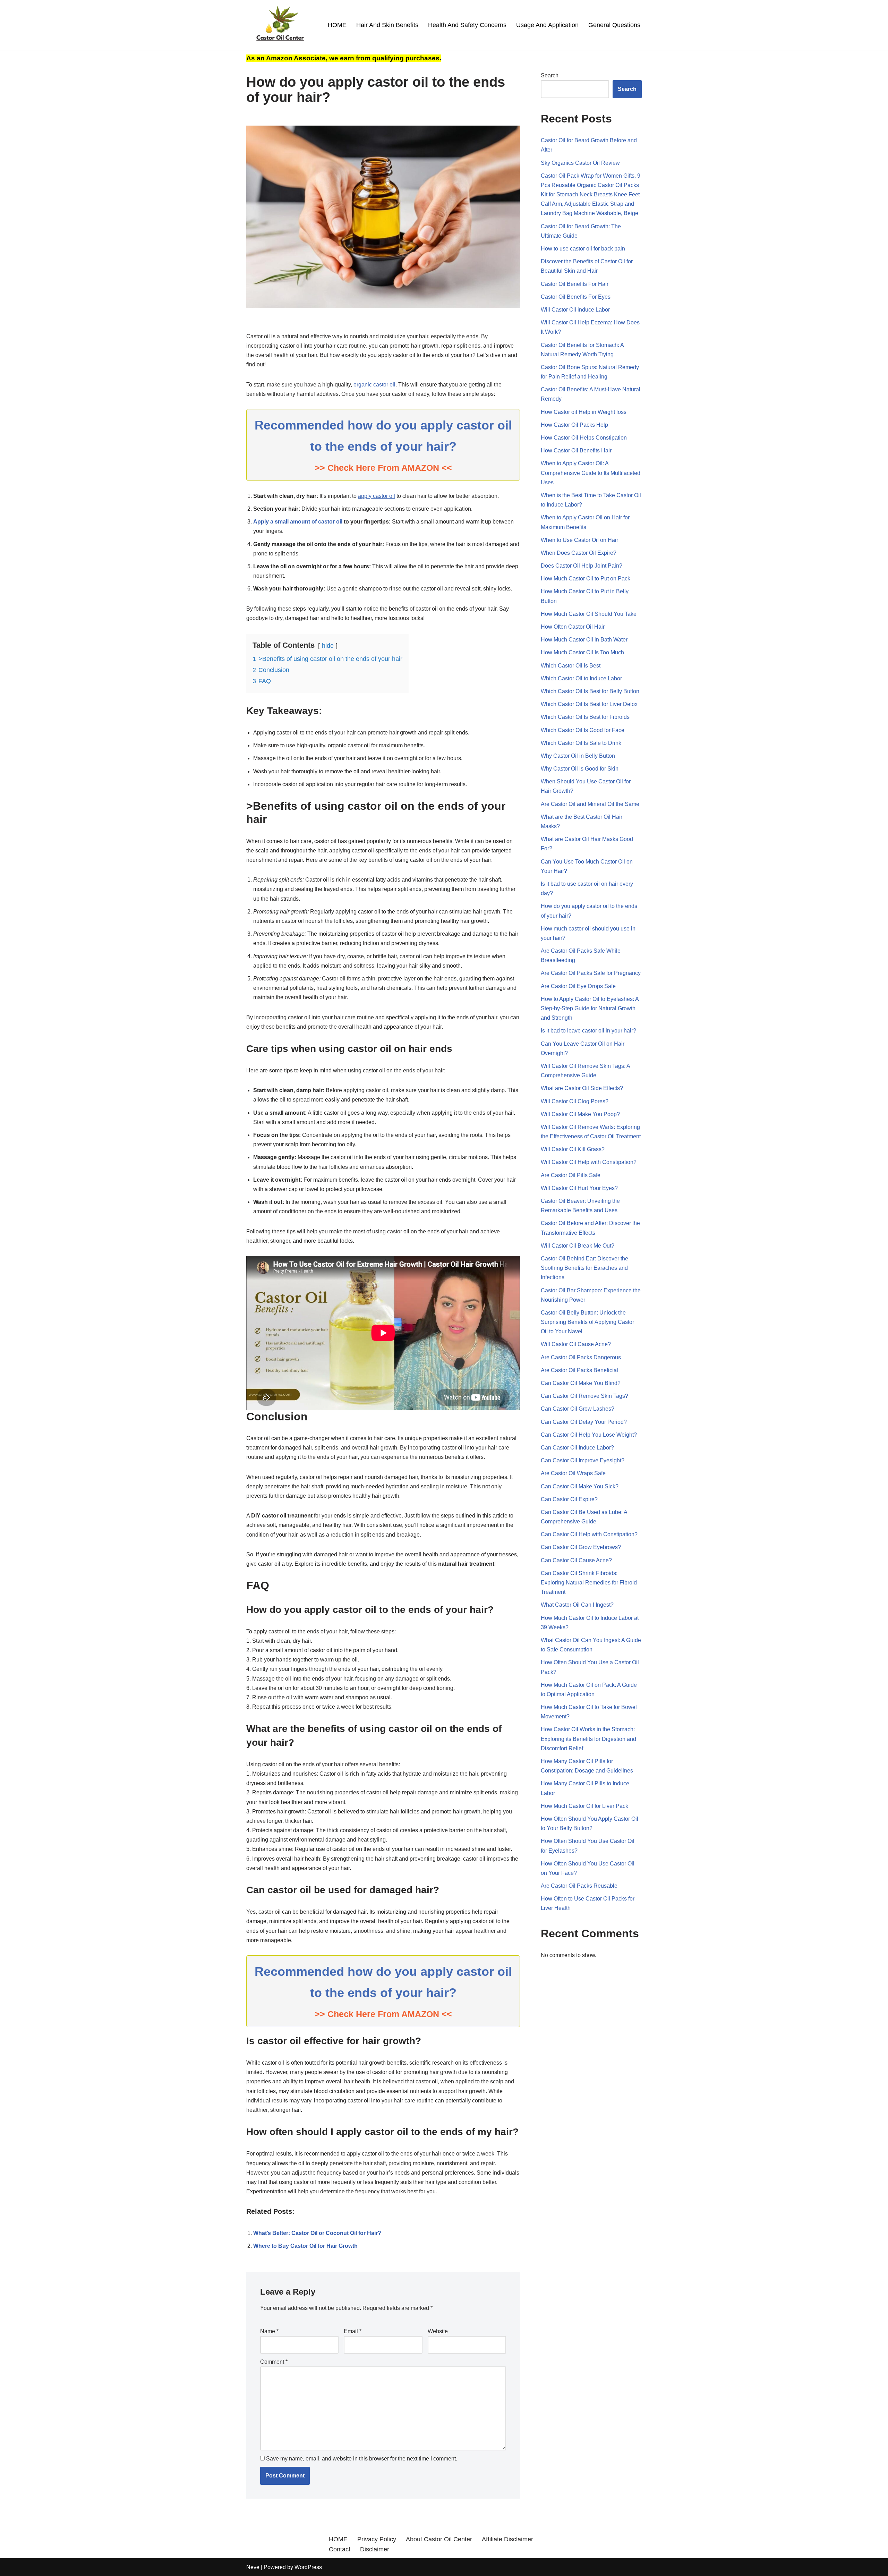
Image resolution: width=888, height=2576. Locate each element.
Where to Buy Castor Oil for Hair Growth (305, 2246)
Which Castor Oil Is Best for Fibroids (585, 717)
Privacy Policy (377, 2539)
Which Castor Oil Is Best (571, 666)
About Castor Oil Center (439, 2539)
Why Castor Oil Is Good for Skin (580, 769)
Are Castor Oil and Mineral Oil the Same (590, 804)
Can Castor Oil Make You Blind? (581, 1383)
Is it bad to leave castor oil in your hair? (588, 1031)
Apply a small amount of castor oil (298, 522)
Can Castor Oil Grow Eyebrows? (581, 1547)
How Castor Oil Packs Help (574, 425)
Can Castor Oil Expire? (569, 1499)
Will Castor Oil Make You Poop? (580, 1114)
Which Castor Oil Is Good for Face (583, 730)
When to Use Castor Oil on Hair (579, 540)
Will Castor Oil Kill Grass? (573, 1149)
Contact (340, 2549)
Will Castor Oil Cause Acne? (576, 1344)
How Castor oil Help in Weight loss (584, 412)
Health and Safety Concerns (467, 25)
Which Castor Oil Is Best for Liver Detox (589, 704)
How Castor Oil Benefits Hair (576, 450)
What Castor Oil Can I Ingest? (577, 1605)
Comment (274, 2362)
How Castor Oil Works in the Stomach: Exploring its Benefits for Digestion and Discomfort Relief (588, 1739)
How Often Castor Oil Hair (573, 627)
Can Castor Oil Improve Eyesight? (583, 1460)
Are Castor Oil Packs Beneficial (579, 1370)
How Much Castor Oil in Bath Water (584, 640)
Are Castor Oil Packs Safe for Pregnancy (591, 973)
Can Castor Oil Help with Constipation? (589, 1534)
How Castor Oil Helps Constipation (584, 438)
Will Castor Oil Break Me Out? (578, 1246)
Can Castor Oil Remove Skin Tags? (584, 1396)
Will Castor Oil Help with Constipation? (589, 1162)
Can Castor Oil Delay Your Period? (584, 1422)
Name (269, 2331)
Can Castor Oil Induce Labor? (577, 1448)
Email (353, 2331)
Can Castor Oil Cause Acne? (576, 1560)
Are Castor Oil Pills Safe (571, 1175)
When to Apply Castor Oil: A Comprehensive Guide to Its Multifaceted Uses (591, 473)
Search (550, 75)
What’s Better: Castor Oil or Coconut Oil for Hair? (317, 2233)
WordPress (308, 2567)
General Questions (614, 25)
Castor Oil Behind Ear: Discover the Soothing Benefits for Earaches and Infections (584, 1268)
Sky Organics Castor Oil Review (580, 163)
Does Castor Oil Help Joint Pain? (582, 566)
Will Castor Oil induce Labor (575, 310)
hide (328, 646)
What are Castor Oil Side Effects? (582, 1088)
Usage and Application (547, 25)
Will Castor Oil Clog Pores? (575, 1101)
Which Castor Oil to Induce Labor (581, 678)
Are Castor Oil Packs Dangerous (581, 1357)
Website (438, 2331)
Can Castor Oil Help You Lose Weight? (589, 1435)
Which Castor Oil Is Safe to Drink (581, 743)
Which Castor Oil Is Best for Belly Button (590, 691)
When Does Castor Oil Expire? (579, 553)
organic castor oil (374, 385)
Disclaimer (375, 2549)
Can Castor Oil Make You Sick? (580, 1486)
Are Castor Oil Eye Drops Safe (578, 986)
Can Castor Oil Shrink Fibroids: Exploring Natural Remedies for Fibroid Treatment (589, 1583)
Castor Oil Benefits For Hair (575, 284)
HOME (337, 25)
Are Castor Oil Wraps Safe (573, 1473)
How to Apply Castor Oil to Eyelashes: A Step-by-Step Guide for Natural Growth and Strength (590, 1008)
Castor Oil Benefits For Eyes (576, 297)
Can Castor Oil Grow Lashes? (578, 1409)
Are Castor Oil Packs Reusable (579, 1886)
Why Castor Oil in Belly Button (578, 756)
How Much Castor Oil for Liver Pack (584, 1806)
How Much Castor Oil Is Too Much (582, 652)
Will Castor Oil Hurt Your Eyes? (579, 1188)
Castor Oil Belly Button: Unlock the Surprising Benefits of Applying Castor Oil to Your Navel (587, 1322)
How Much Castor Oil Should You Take (589, 614)
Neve (253, 2567)
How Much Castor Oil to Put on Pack (586, 579)
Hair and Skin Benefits (387, 25)
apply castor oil (377, 496)
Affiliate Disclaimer (507, 2539)
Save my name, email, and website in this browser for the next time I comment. (362, 2459)
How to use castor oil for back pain (583, 249)
